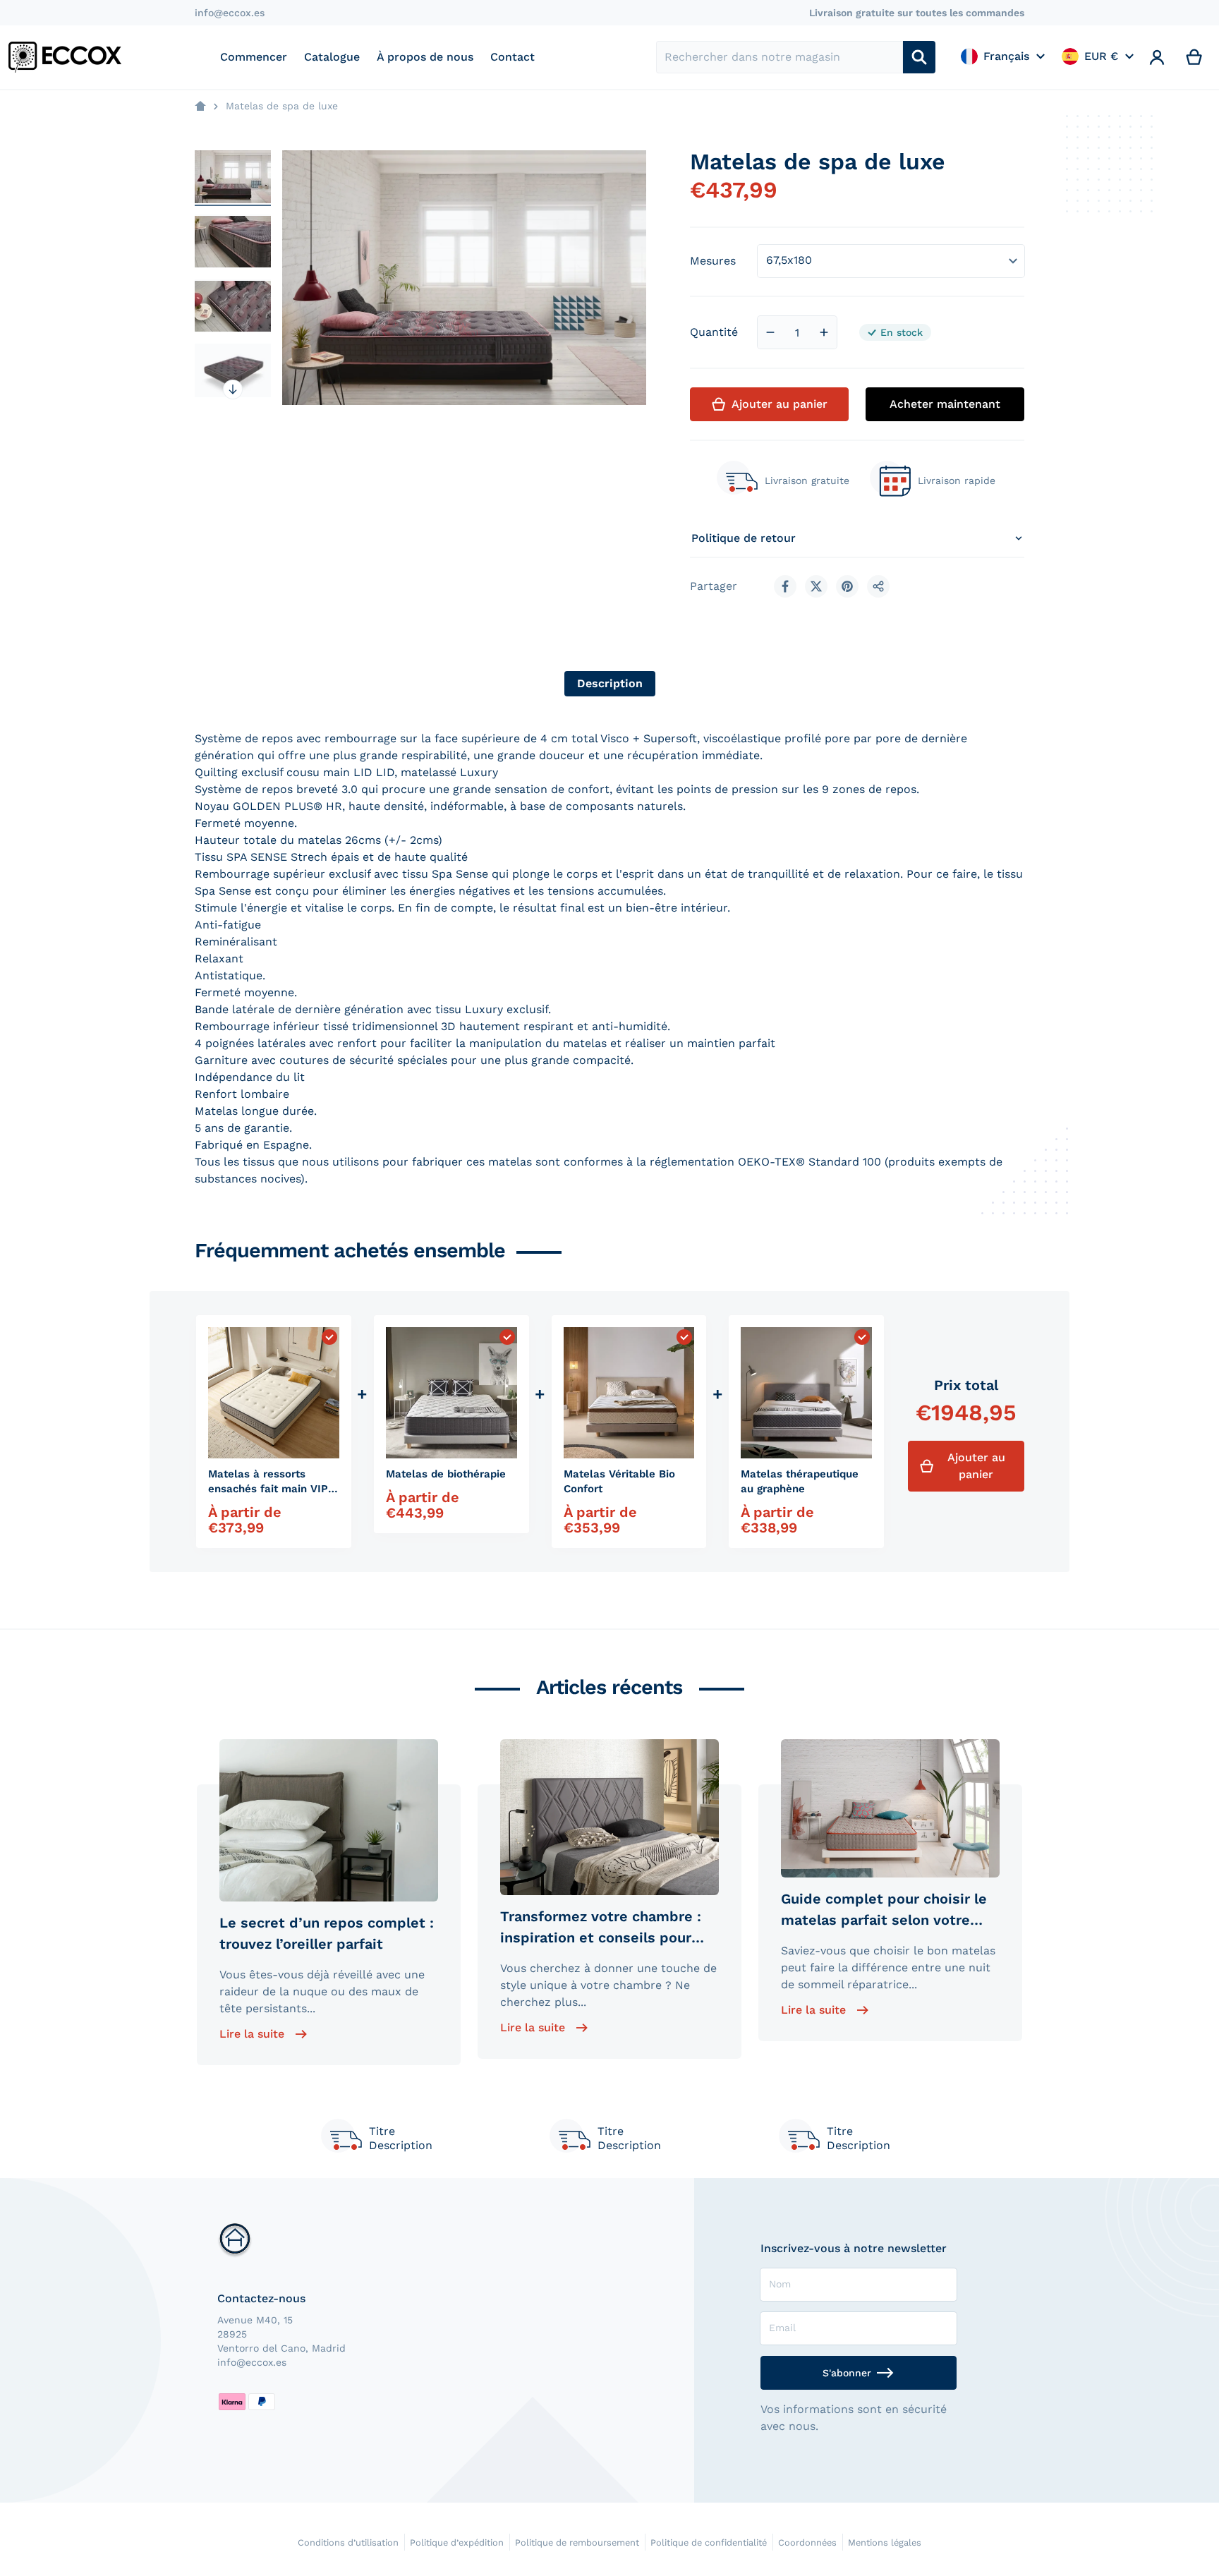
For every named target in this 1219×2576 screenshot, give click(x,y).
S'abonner (847, 2373)
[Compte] (1157, 57)
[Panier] (1195, 57)
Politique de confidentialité (709, 2542)
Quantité (714, 332)
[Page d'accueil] (200, 107)
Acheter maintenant (945, 404)
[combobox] (780, 57)
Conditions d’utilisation (348, 2542)
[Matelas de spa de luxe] (233, 177)
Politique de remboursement (577, 2542)
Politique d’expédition (457, 2542)
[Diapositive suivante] (233, 389)
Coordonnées (807, 2542)
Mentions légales (885, 2542)
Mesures (713, 261)
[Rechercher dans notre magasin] (919, 57)
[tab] (610, 684)
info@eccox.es (230, 13)
